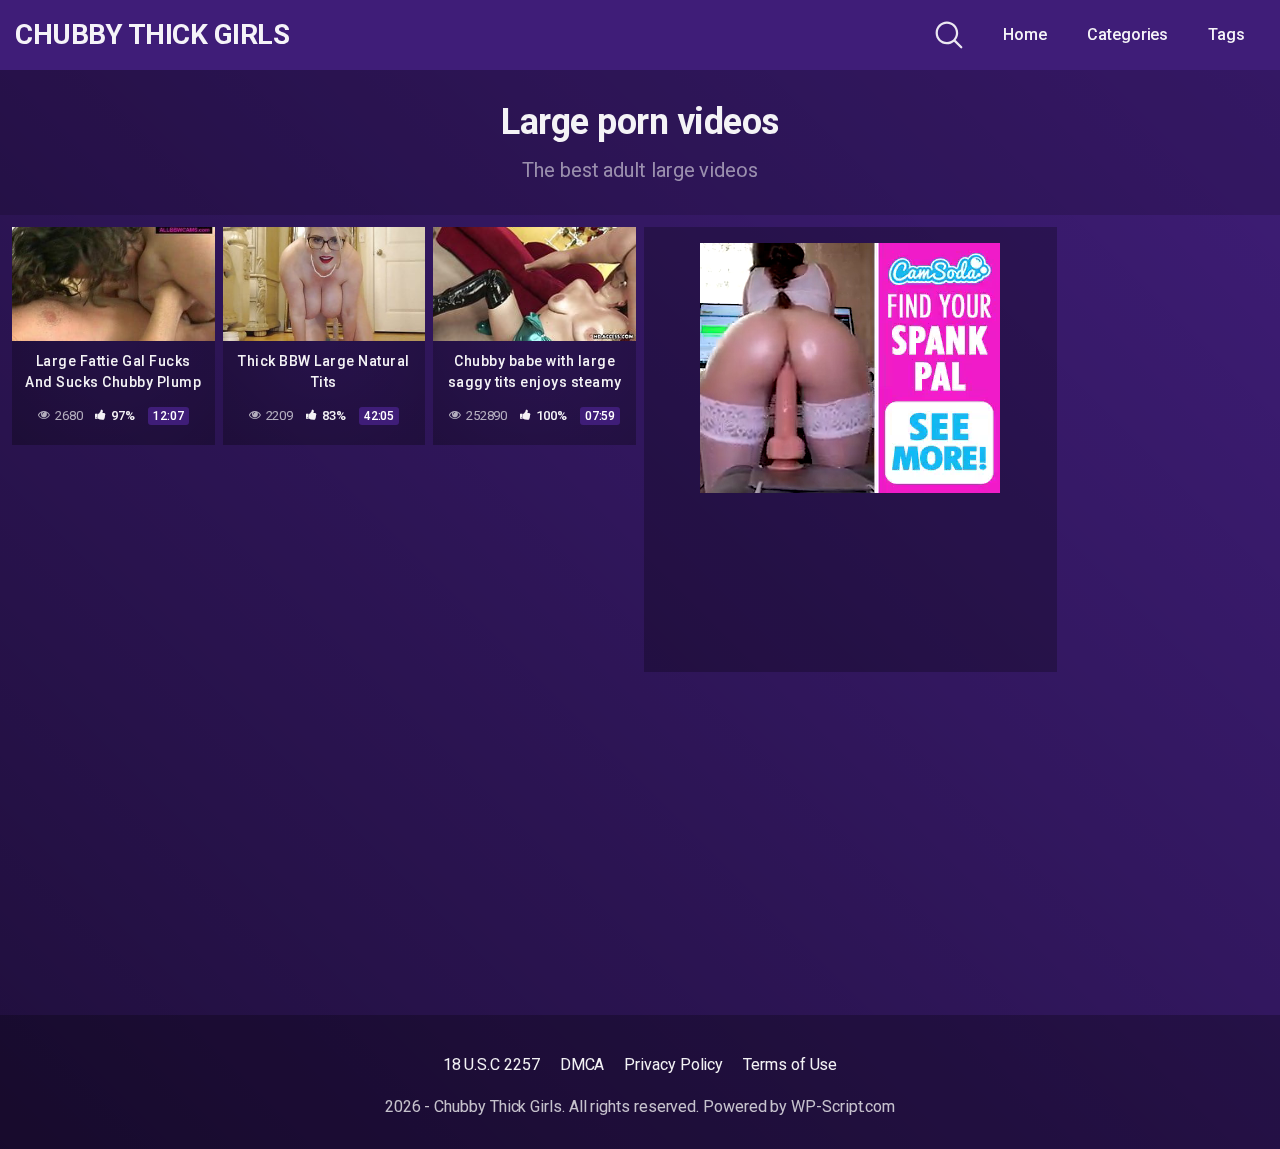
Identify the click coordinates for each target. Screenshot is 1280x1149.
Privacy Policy (673, 1064)
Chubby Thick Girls (152, 35)
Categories (1127, 34)
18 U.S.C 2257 (491, 1064)
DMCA (582, 1064)
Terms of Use (790, 1064)
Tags (1226, 34)
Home (1025, 34)
